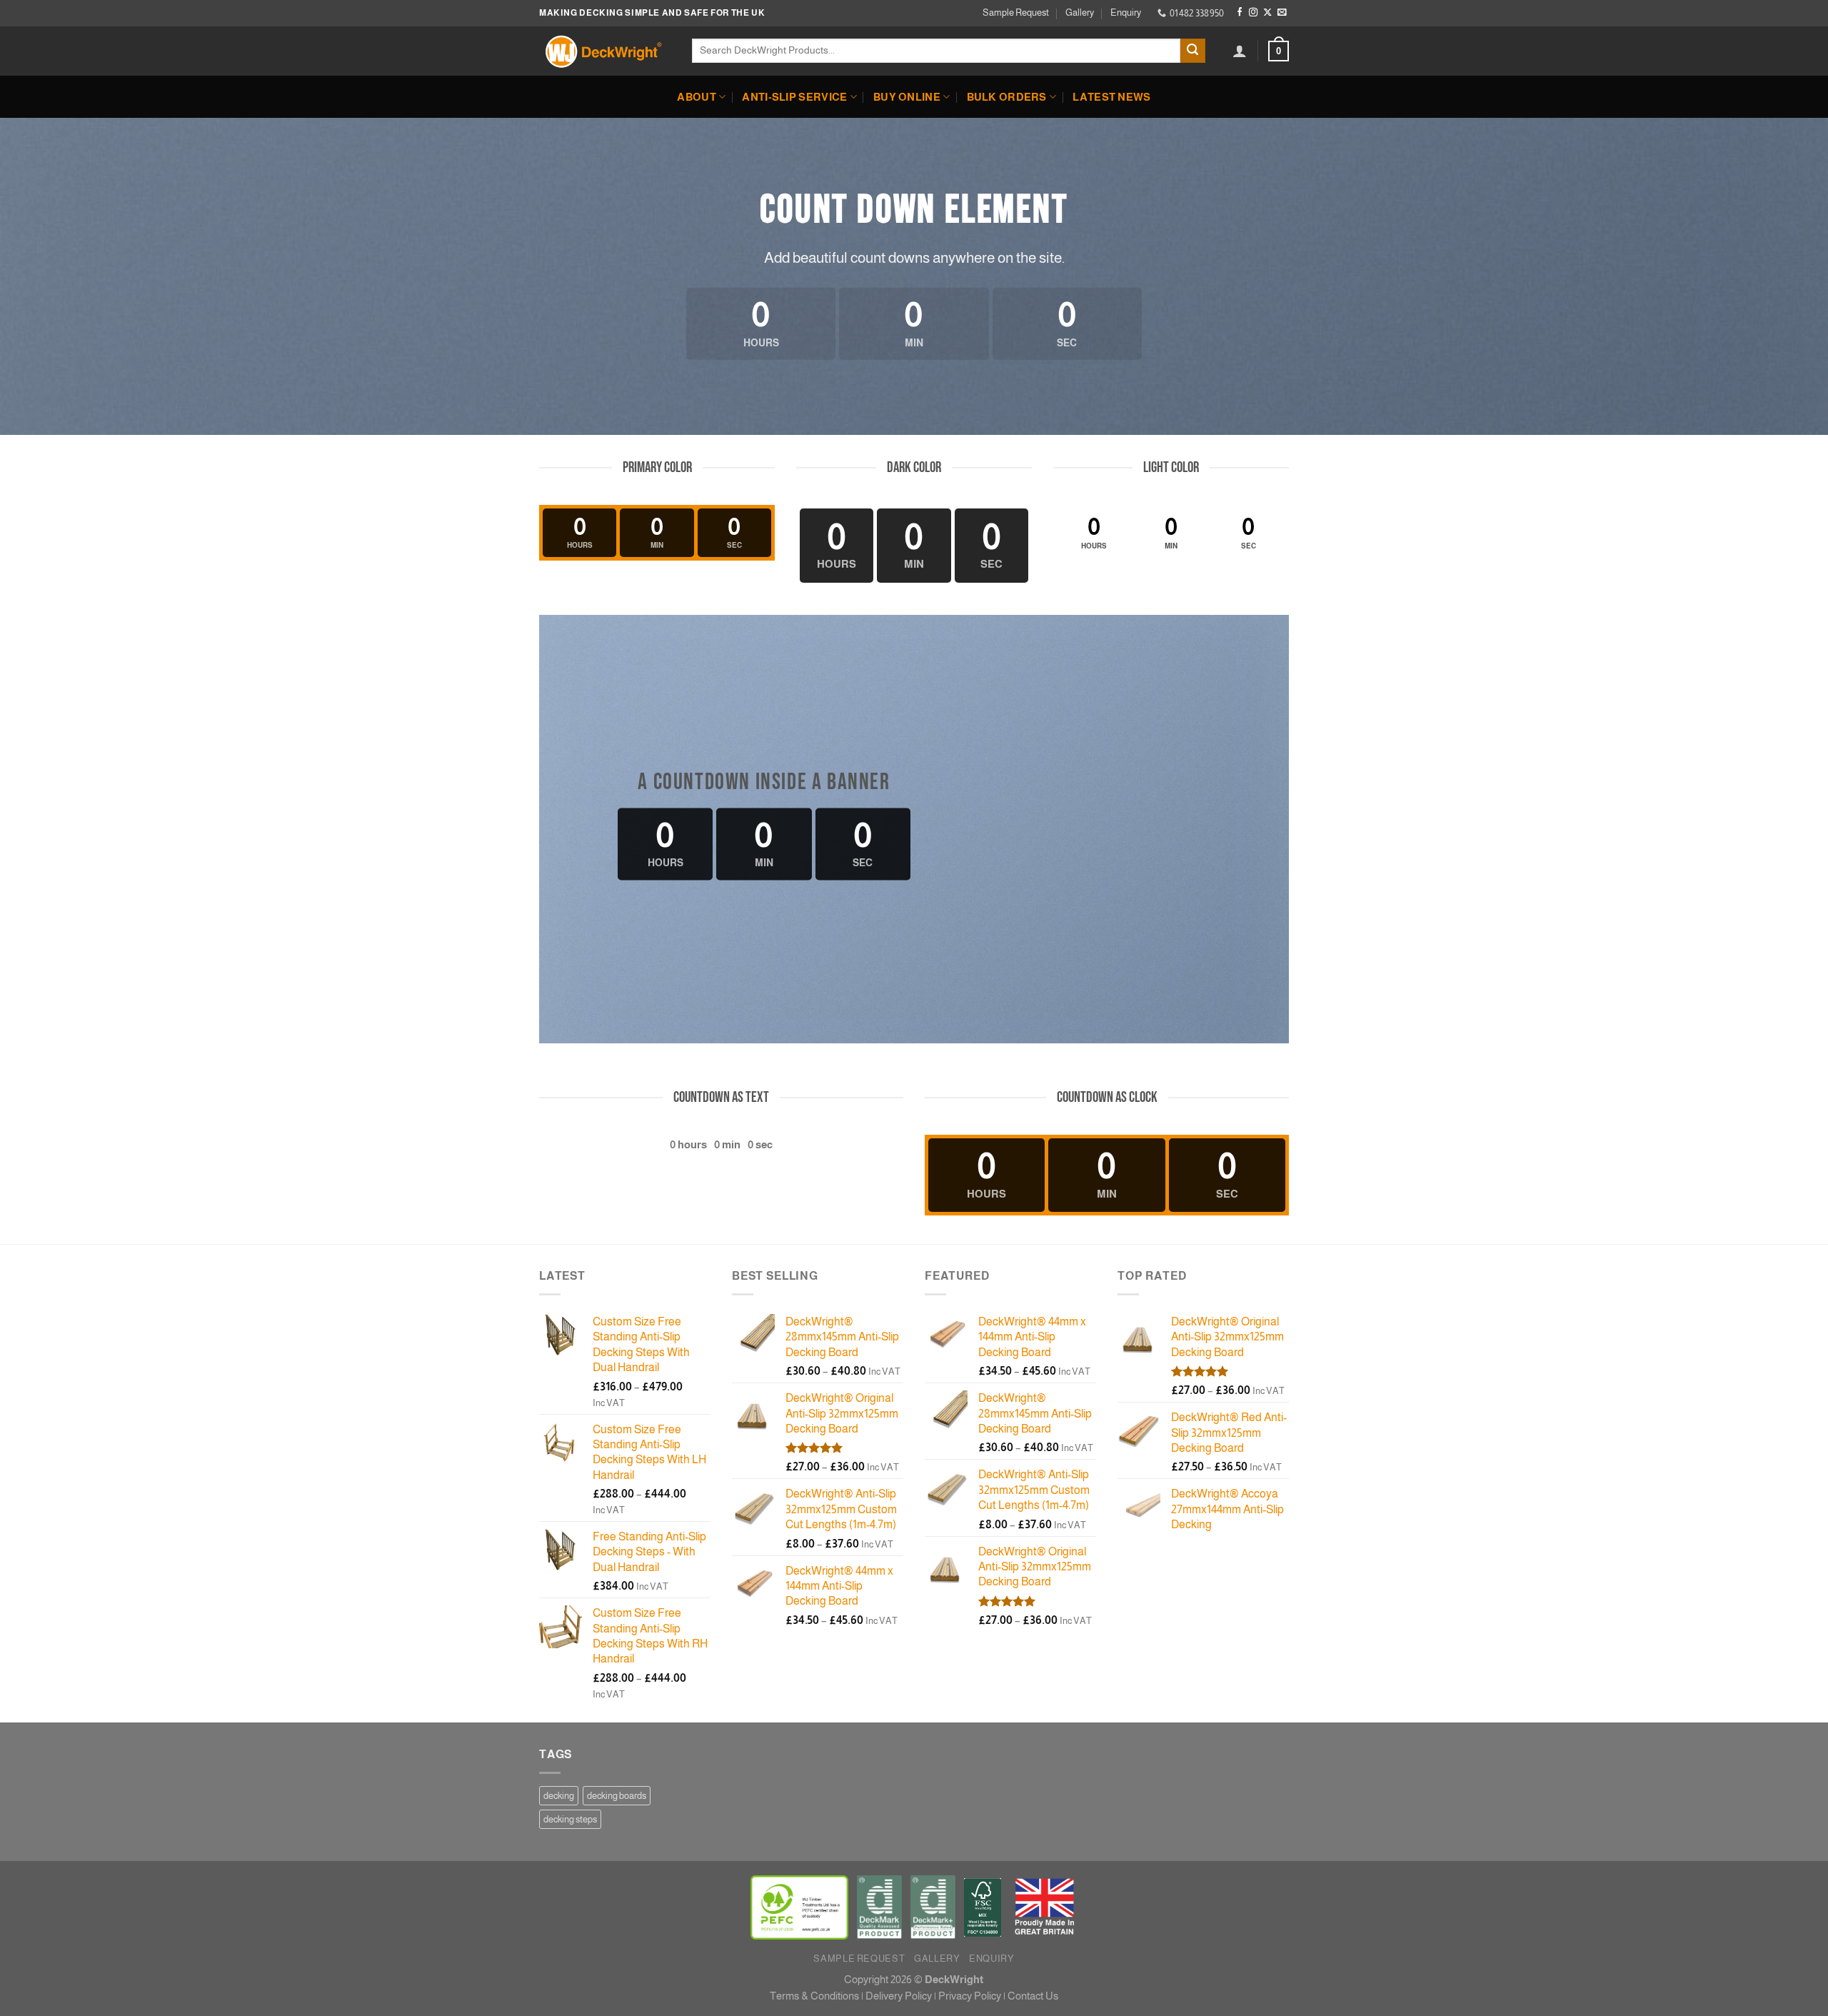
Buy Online (907, 97)
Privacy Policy (970, 1996)
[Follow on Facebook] (1240, 13)
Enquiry (1126, 12)
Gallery (1080, 12)
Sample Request (1016, 12)
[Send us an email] (1282, 13)
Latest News (1111, 97)
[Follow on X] (1267, 13)
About (696, 97)
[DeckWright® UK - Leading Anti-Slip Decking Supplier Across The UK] (605, 51)
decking (559, 1796)
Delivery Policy (899, 1996)
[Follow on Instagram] (1253, 13)
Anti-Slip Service (794, 97)
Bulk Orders (1007, 97)
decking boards (617, 1796)
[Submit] (1193, 51)
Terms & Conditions (814, 1996)
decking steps (570, 1819)
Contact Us (1033, 1996)
